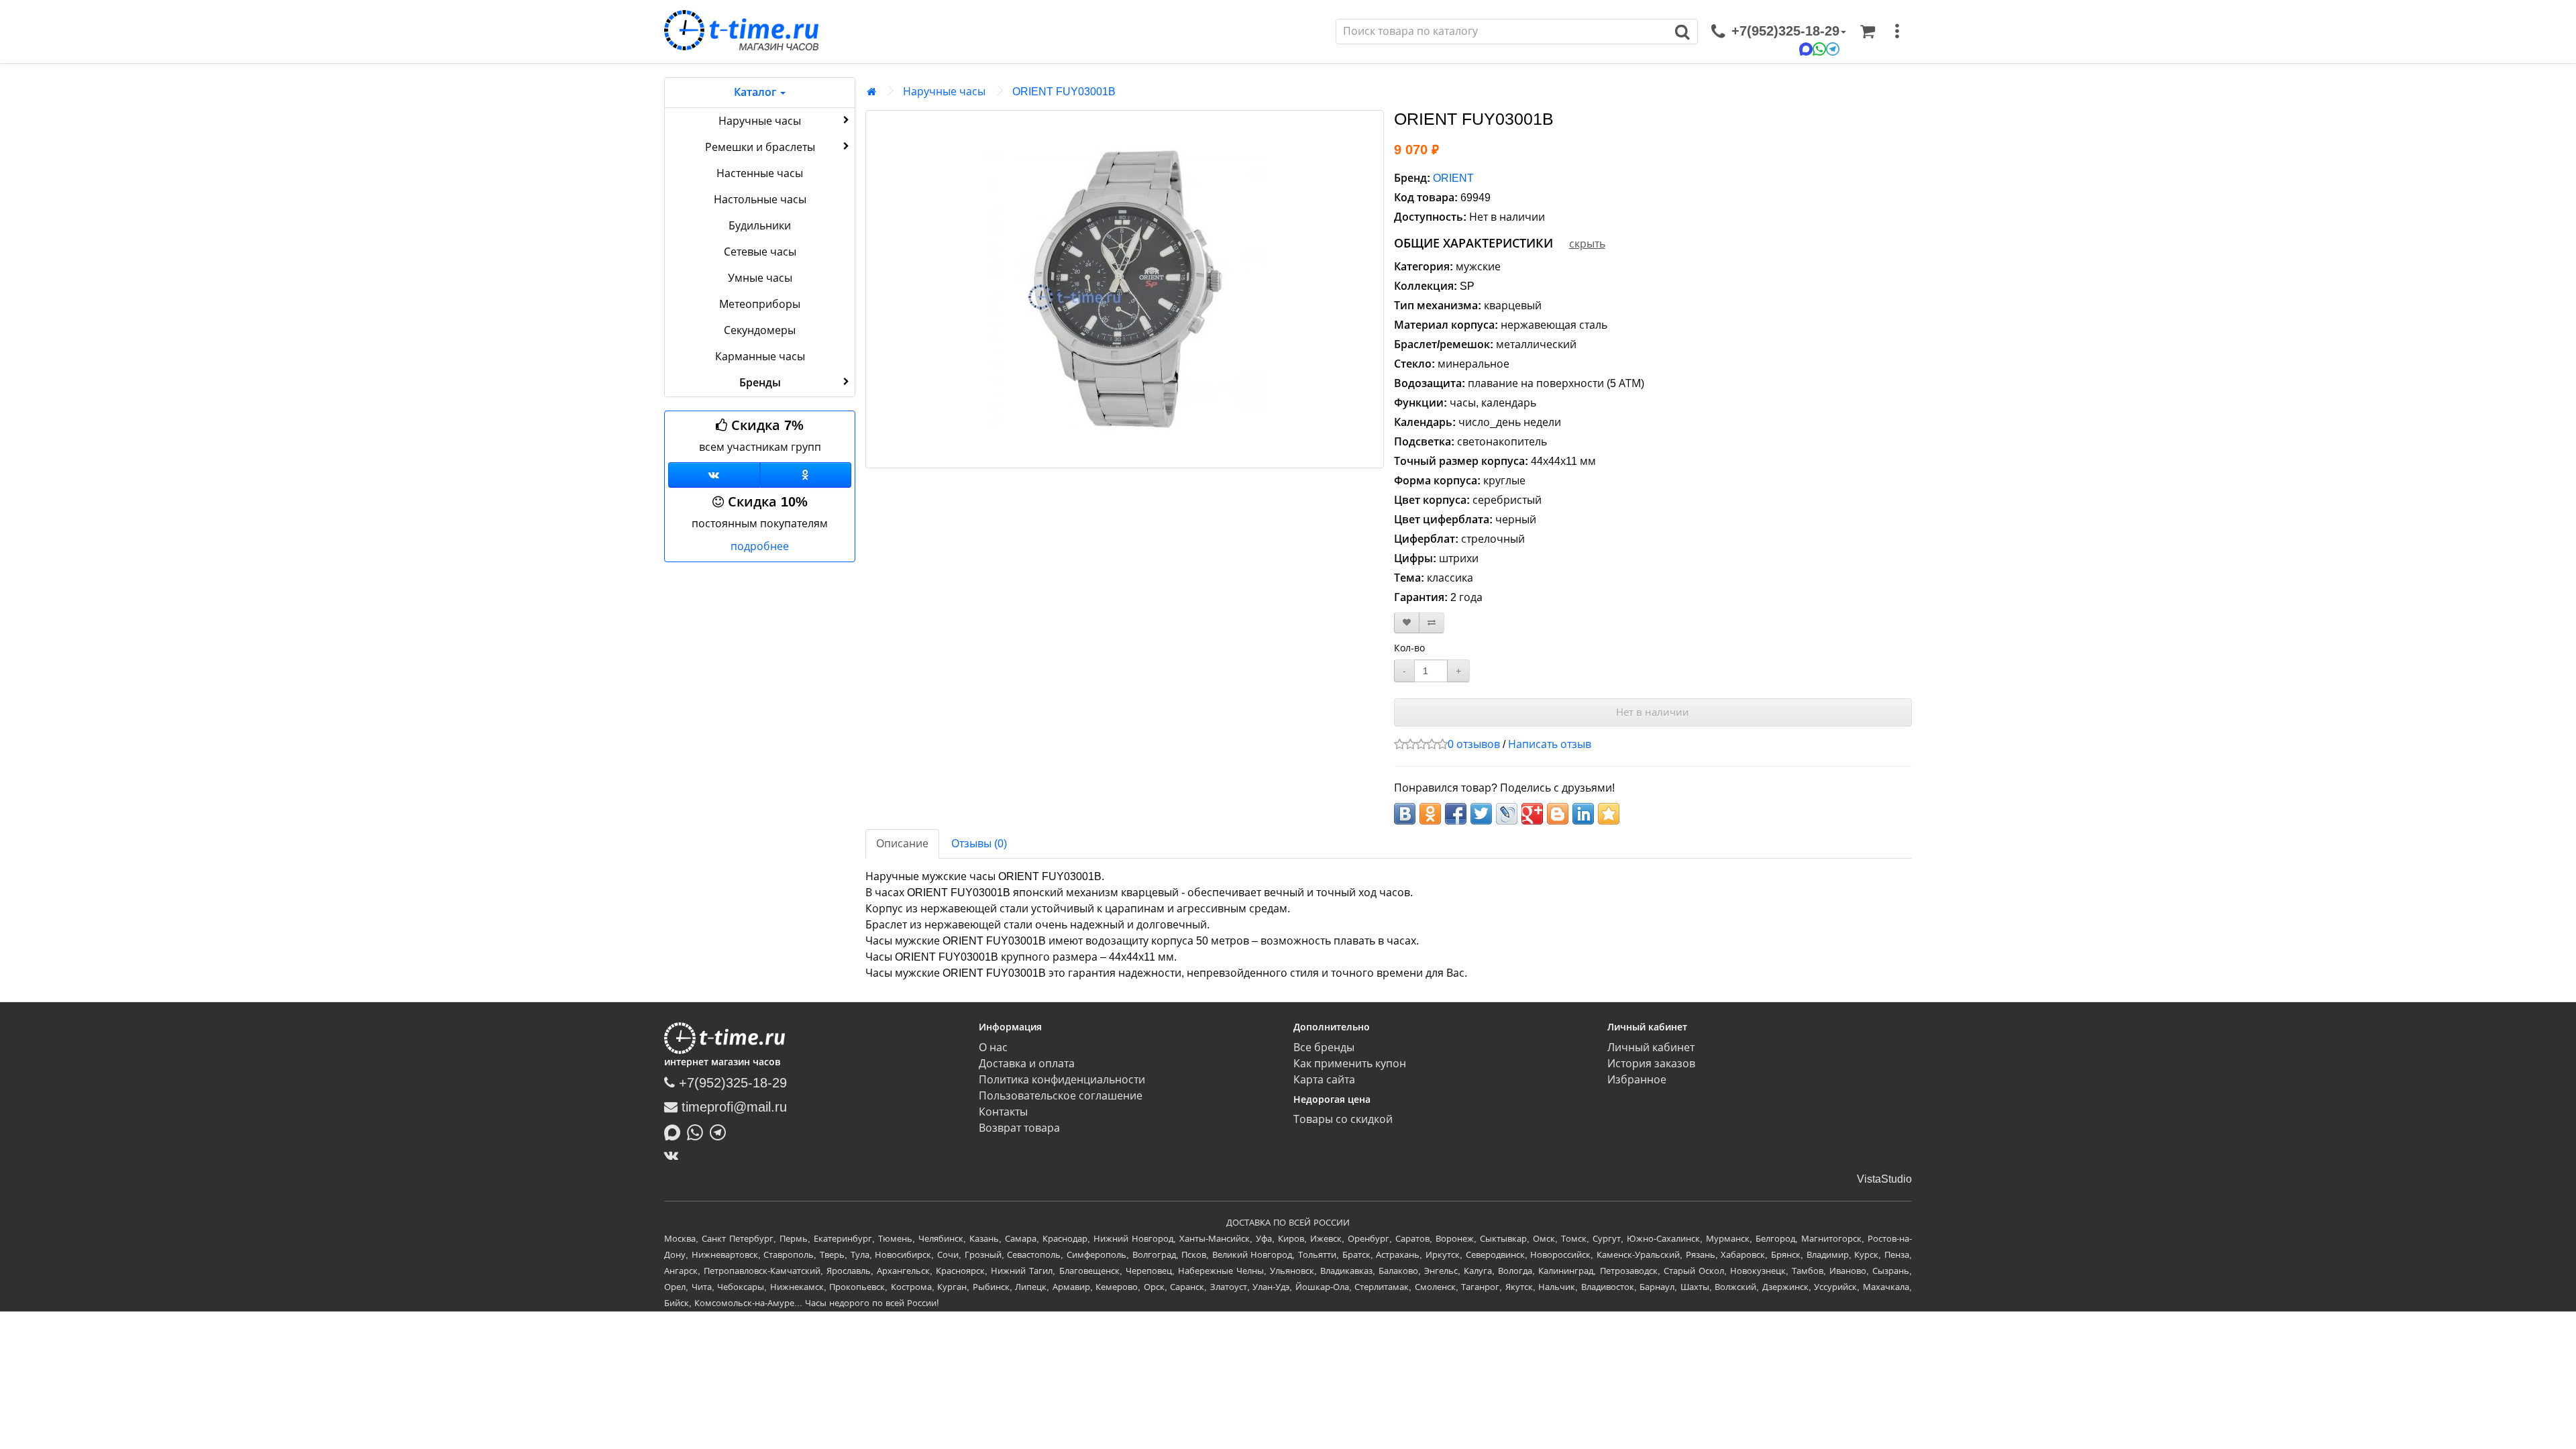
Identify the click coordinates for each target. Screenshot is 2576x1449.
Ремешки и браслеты (760, 147)
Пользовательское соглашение (1061, 1096)
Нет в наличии (1653, 712)
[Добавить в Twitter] (1481, 814)
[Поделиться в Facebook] (1456, 814)
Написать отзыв (1550, 744)
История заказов (1651, 1064)
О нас (993, 1048)
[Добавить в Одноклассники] (1430, 814)
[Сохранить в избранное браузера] (1609, 814)
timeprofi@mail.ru (732, 1107)
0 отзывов (1474, 744)
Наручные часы (760, 121)
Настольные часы (760, 200)
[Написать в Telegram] (721, 1131)
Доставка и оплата (1027, 1064)
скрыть (1587, 244)
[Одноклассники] (806, 475)
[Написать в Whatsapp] (698, 1131)
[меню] (1897, 32)
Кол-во (1409, 648)
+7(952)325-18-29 (731, 1083)
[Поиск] (1683, 32)
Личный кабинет (1651, 1048)
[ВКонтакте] (675, 1155)
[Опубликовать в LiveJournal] (1507, 814)
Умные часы (760, 278)
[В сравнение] (1432, 623)
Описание (902, 844)
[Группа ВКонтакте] (714, 475)
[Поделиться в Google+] (1532, 814)
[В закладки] (1407, 623)
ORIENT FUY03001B (1064, 92)
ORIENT (1453, 178)
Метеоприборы (760, 304)
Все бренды (1324, 1048)
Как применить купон (1350, 1064)
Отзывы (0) (979, 844)
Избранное (1637, 1080)
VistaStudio (1884, 1179)
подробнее (760, 546)
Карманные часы (760, 357)
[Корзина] (1868, 32)
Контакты (1003, 1112)
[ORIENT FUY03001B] (1125, 289)
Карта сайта (1324, 1080)
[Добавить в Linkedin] (1583, 814)
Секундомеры (760, 330)
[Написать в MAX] (676, 1131)
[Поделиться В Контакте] (1405, 814)
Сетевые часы (760, 252)
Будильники (760, 226)
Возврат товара (1019, 1128)
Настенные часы (760, 173)
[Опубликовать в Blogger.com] (1558, 814)
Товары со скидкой (1343, 1119)
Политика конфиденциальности (1062, 1080)
